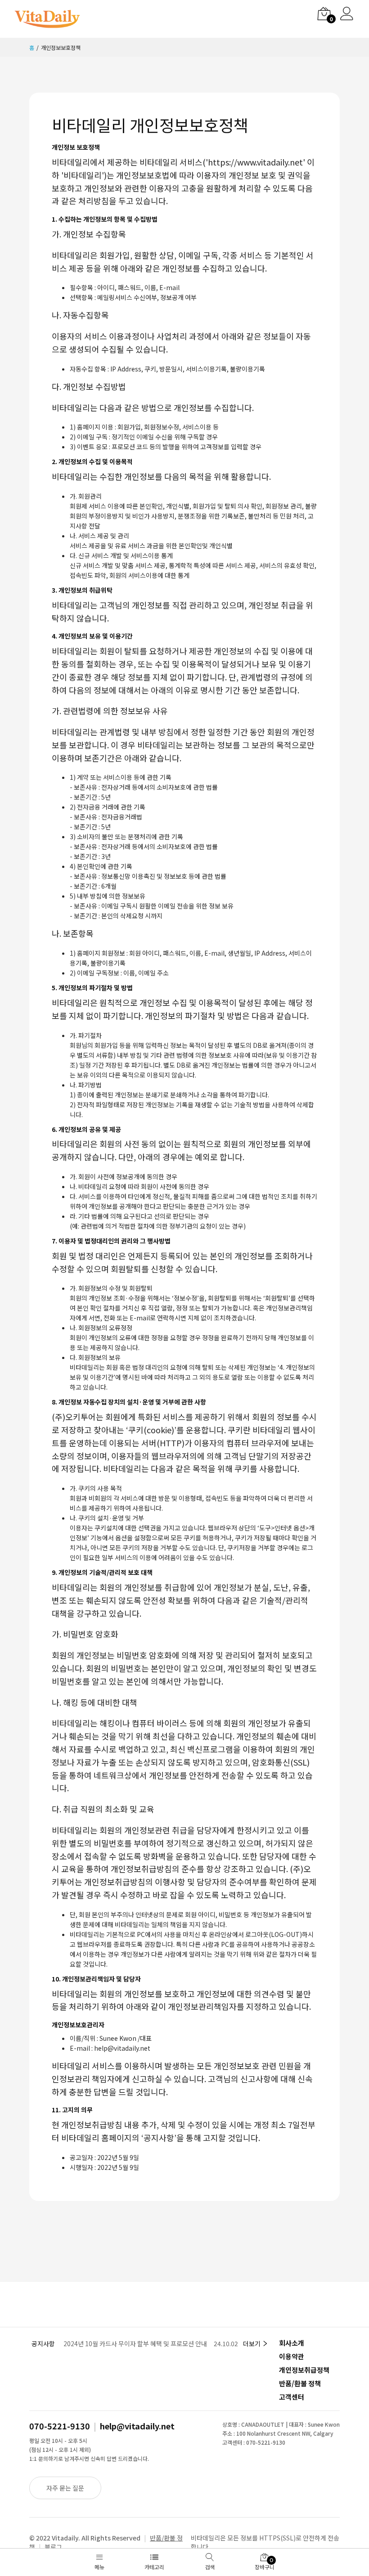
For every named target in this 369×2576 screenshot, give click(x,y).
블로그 (53, 2547)
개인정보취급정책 (304, 2370)
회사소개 (292, 2343)
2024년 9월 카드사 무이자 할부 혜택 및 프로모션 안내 (133, 2343)
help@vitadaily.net (137, 2426)
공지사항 (43, 2343)
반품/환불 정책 (300, 2383)
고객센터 (292, 2397)
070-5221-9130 (60, 2426)
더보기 (252, 2343)
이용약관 (292, 2356)
